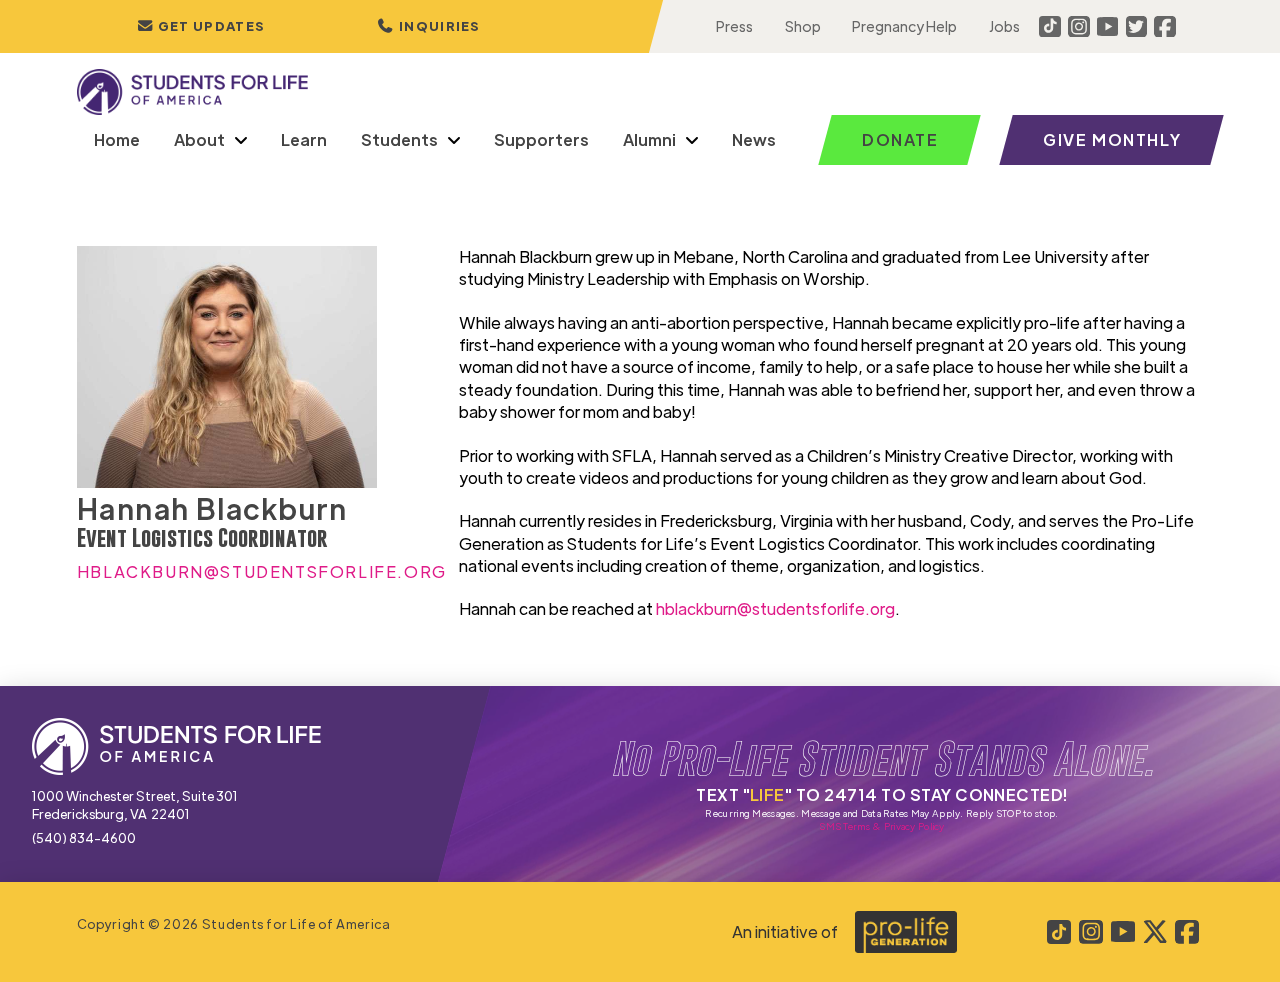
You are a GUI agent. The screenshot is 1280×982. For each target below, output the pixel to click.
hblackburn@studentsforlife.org (775, 608)
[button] (429, 26)
